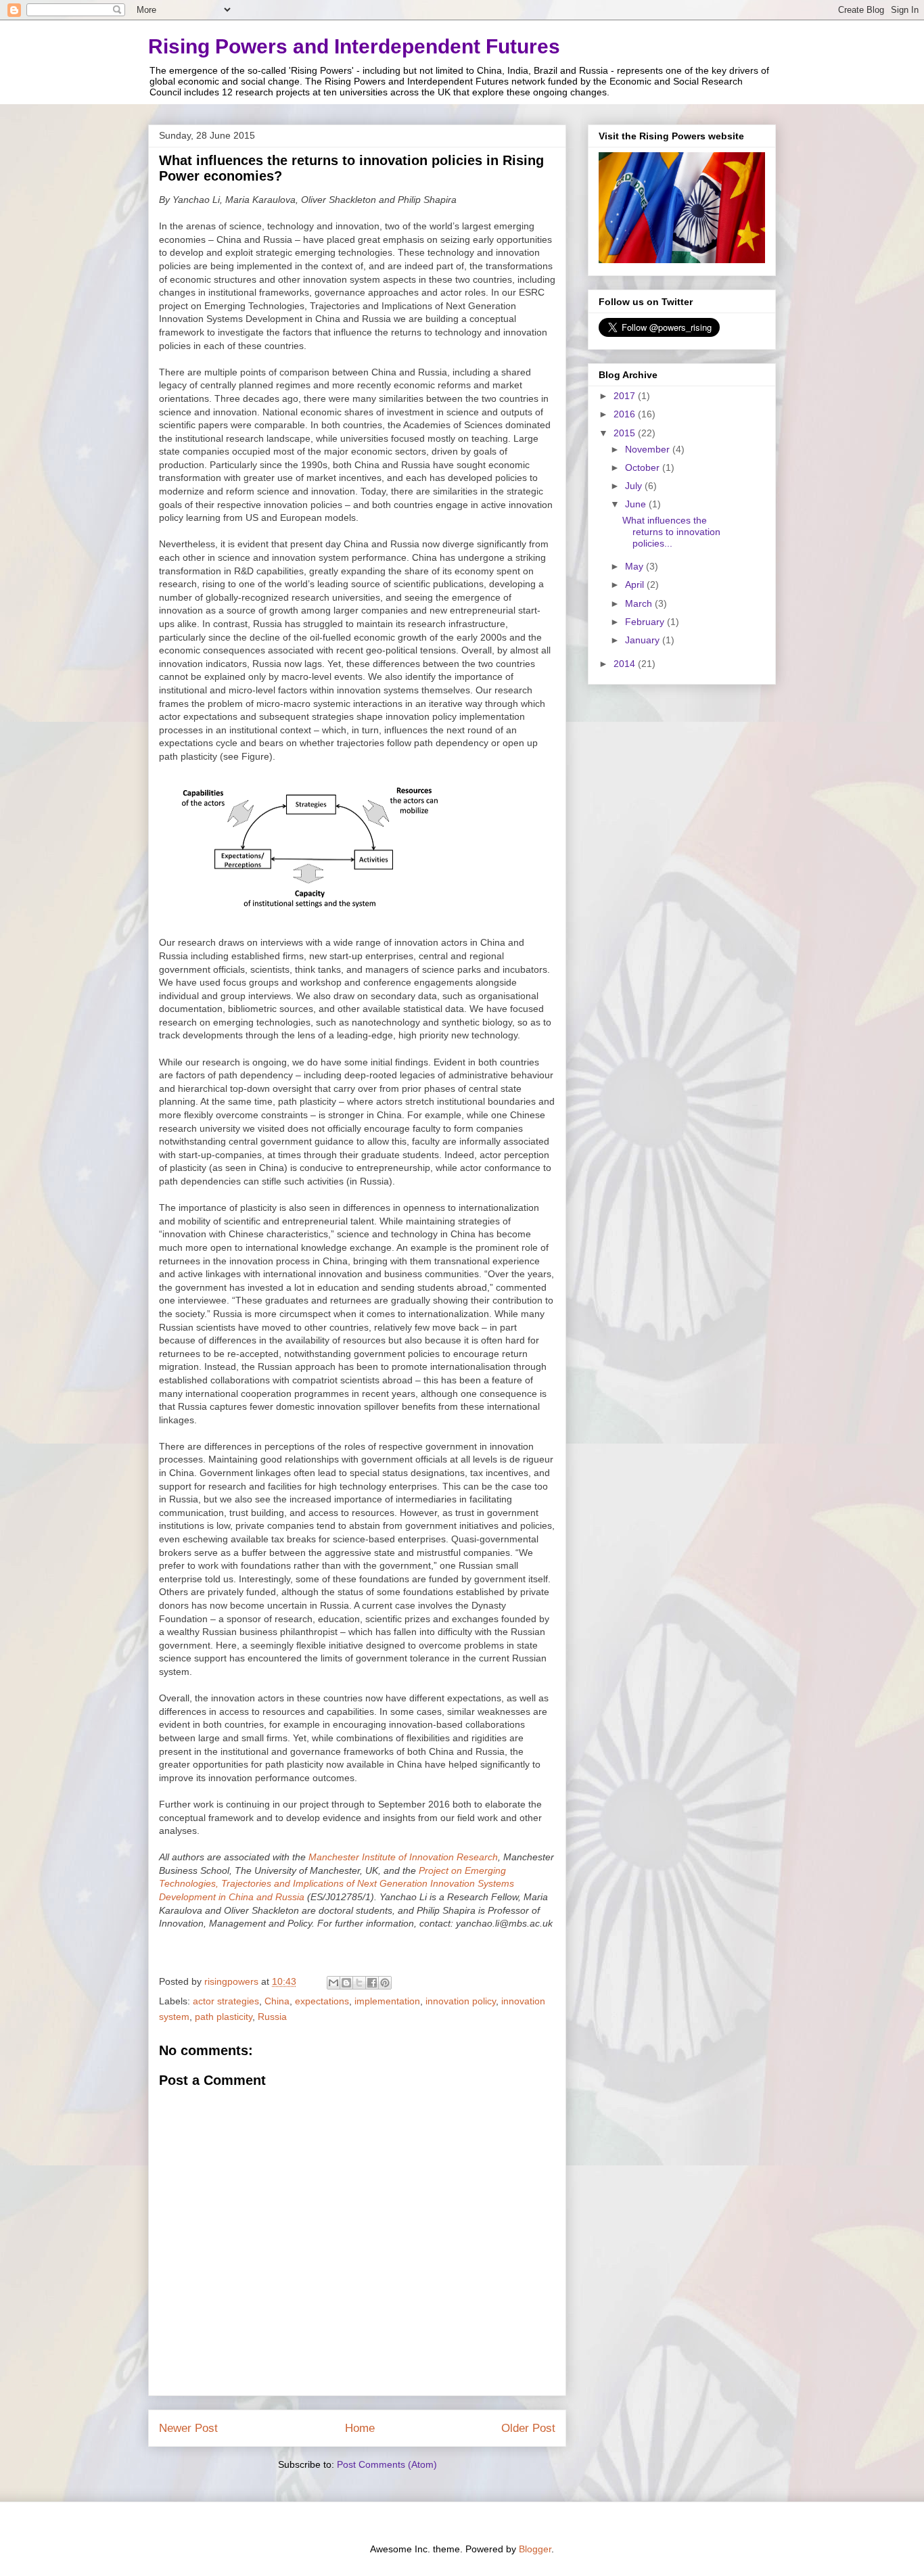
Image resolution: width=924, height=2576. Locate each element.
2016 (626, 414)
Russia (272, 2017)
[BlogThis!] (346, 1983)
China (277, 2001)
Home (360, 2428)
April (636, 584)
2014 (626, 664)
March (640, 603)
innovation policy (461, 2001)
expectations (322, 2001)
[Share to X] (359, 1983)
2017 (626, 396)
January (644, 640)
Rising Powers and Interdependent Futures (354, 46)
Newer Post (188, 2428)
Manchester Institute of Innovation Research (403, 1857)
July (635, 486)
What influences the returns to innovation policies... (671, 532)
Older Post (528, 2428)
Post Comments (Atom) (387, 2464)
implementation (387, 2001)
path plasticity (224, 2017)
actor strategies (226, 2001)
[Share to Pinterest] (385, 1983)
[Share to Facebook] (372, 1983)
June (637, 504)
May (636, 566)
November (649, 449)
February (646, 622)
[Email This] (333, 1983)
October (644, 467)
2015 (626, 433)
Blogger (535, 2549)
